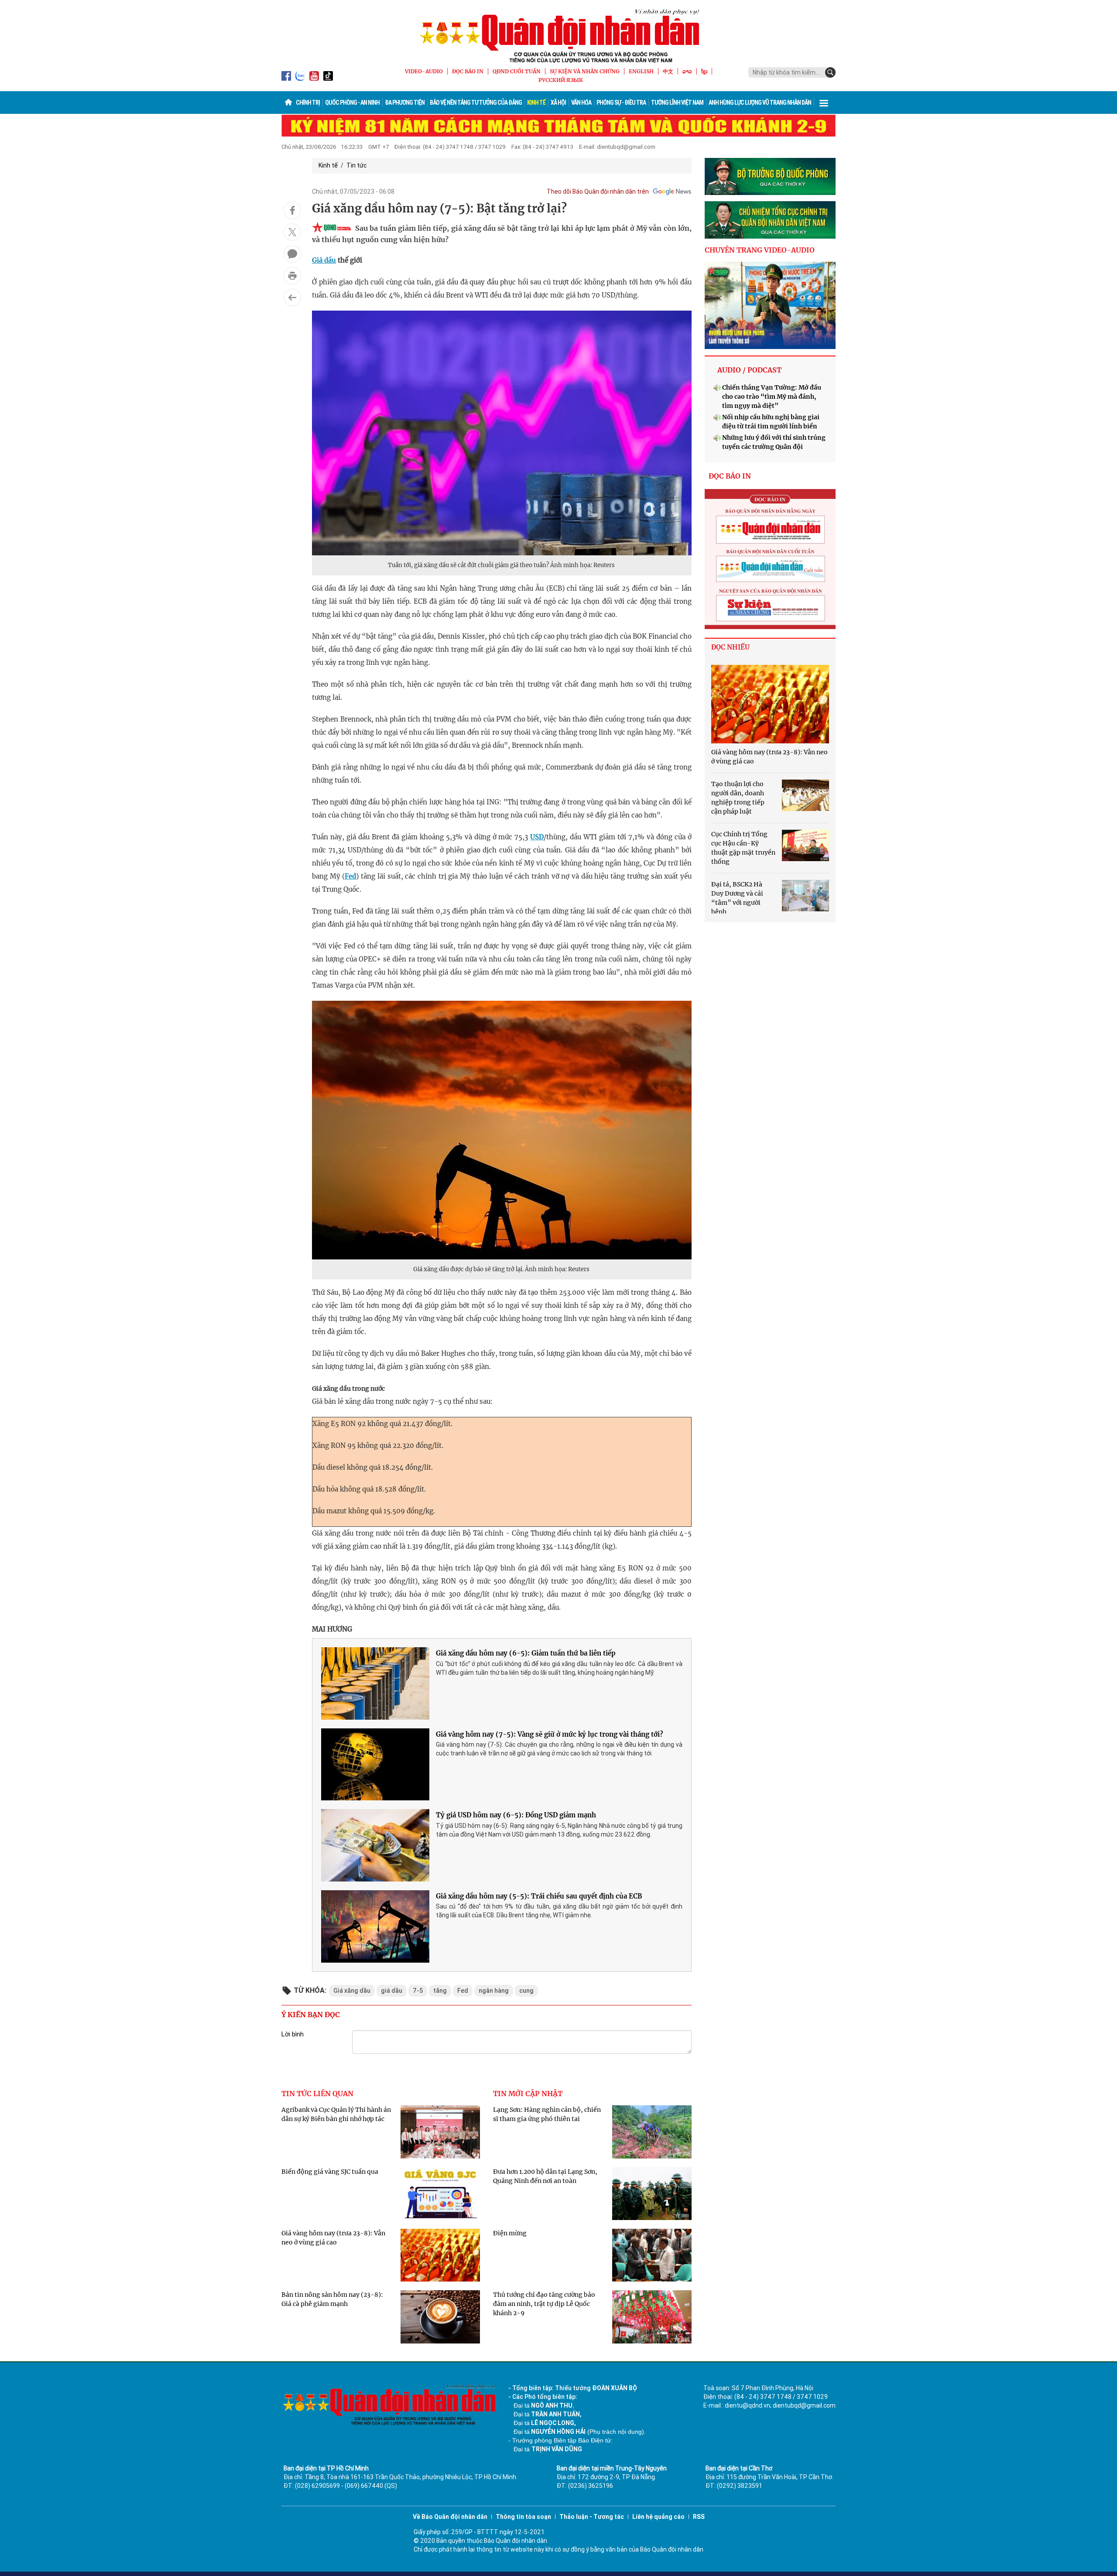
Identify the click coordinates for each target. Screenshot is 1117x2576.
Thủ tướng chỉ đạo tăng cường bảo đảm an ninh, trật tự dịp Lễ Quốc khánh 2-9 (544, 2304)
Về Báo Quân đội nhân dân (450, 2517)
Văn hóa (581, 103)
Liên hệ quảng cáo (658, 2517)
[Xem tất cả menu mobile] (824, 103)
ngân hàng (494, 1991)
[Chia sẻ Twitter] (292, 232)
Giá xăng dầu (352, 1991)
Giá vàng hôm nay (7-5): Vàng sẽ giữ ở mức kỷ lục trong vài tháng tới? (550, 1734)
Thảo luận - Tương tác (592, 2517)
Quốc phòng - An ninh (352, 103)
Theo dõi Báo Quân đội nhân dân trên (598, 192)
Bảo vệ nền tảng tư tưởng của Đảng (476, 103)
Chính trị (308, 103)
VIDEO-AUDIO (424, 71)
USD (537, 837)
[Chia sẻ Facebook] (292, 210)
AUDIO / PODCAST (749, 370)
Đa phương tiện (405, 103)
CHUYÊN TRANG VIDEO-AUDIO (760, 250)
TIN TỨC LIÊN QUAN (317, 2094)
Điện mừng (510, 2233)
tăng (440, 1991)
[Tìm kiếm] (830, 72)
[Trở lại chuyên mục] (292, 298)
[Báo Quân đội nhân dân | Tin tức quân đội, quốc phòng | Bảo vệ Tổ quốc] (558, 36)
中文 (668, 71)
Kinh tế (536, 103)
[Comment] (292, 254)
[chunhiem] (770, 220)
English (641, 71)
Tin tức (356, 165)
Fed (350, 876)
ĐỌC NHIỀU (730, 647)
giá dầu (392, 1991)
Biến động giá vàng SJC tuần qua (330, 2172)
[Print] (292, 276)
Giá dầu (324, 260)
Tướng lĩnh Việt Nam (677, 103)
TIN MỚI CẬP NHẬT (528, 2094)
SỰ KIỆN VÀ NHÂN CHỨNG (585, 71)
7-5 (418, 1991)
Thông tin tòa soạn (523, 2517)
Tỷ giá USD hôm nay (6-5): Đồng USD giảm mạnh (516, 1815)
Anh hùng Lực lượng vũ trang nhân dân (760, 103)
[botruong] (770, 177)
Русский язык (561, 80)
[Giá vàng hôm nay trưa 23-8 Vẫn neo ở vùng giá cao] (770, 704)
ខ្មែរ (704, 71)
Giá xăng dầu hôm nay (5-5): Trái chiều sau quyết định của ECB (539, 1896)
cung (526, 1991)
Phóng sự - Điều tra (621, 103)
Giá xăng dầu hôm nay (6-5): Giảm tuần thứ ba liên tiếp (526, 1653)
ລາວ (687, 71)
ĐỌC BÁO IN (468, 71)
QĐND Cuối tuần (517, 71)
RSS (699, 2517)
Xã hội (558, 103)
